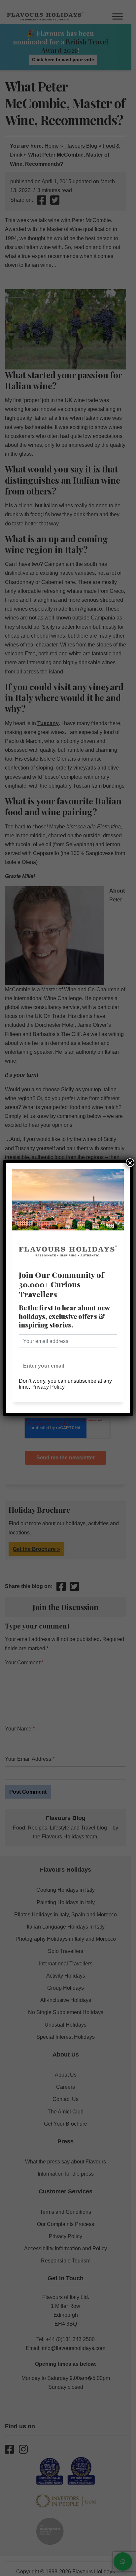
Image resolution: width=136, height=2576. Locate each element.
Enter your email (44, 1366)
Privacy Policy (48, 1387)
